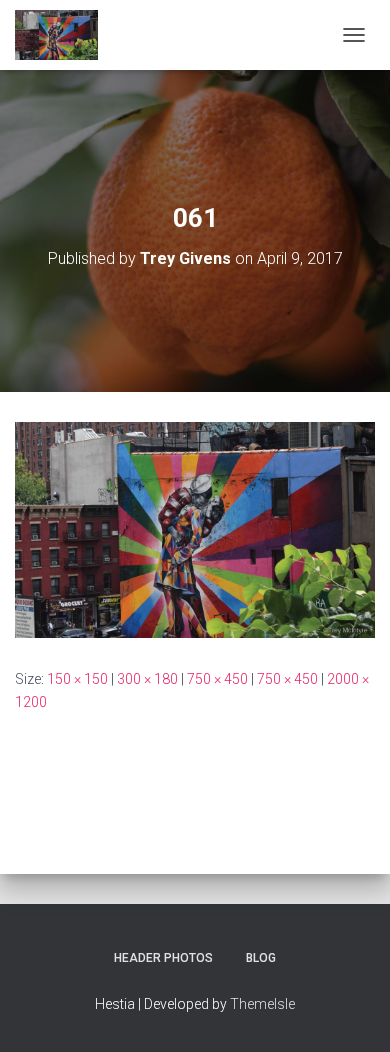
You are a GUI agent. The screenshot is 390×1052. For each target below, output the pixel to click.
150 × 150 (77, 679)
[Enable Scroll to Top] (350, 1012)
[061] (195, 529)
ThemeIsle (262, 1004)
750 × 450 (217, 679)
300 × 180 (147, 679)
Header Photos (163, 958)
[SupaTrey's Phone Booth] (64, 35)
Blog (261, 958)
